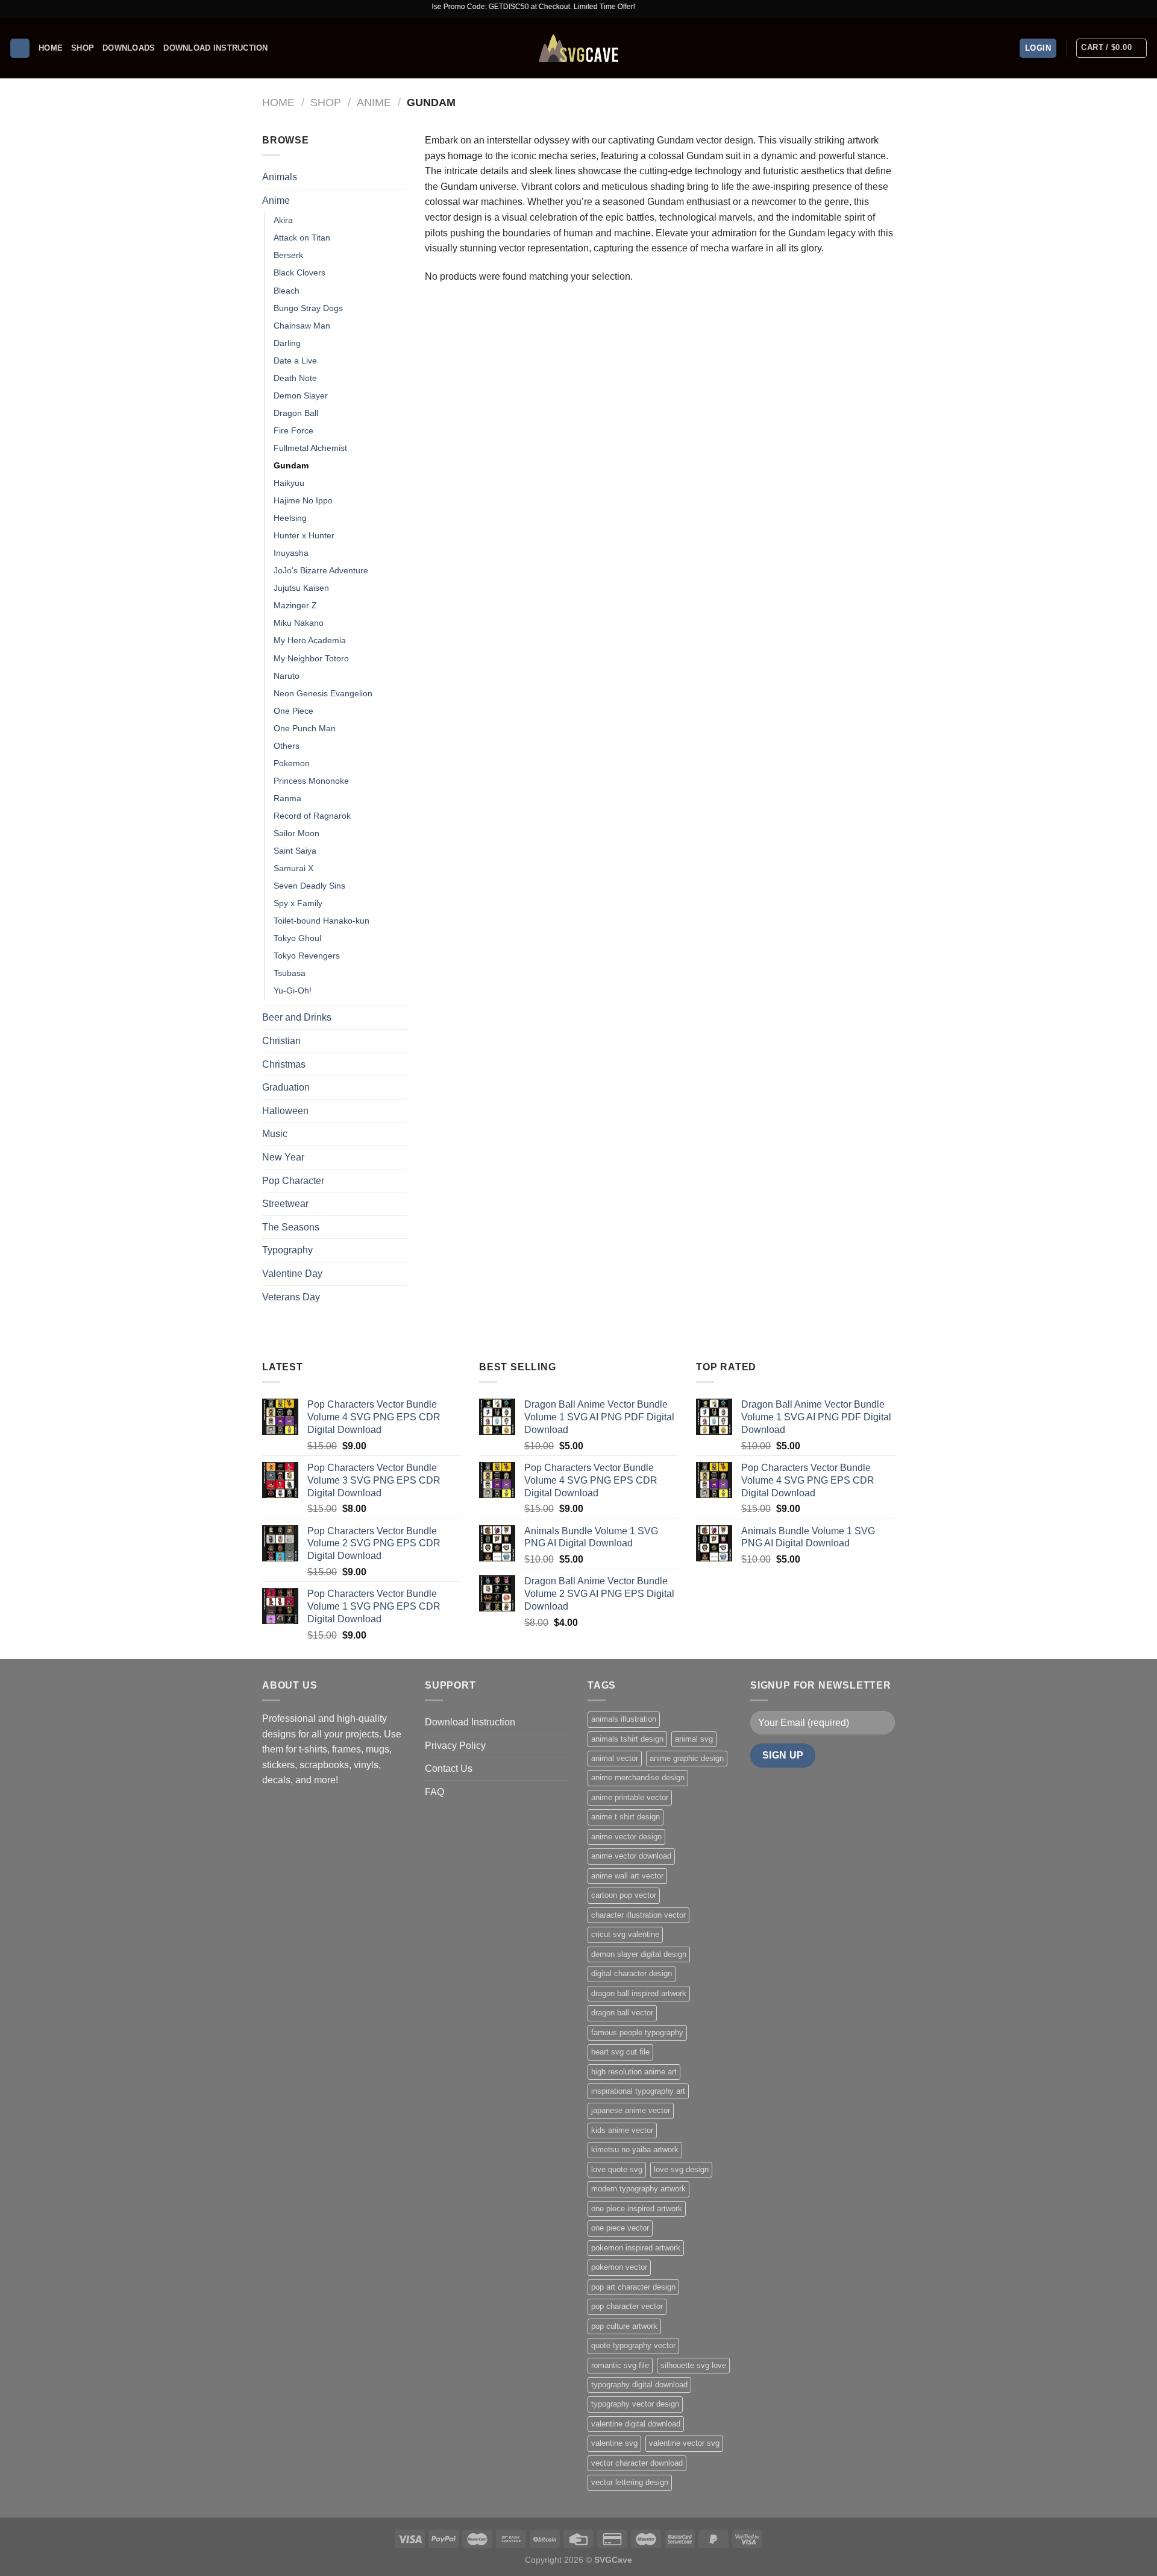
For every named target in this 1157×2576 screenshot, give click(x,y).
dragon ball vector (622, 2013)
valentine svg (614, 2443)
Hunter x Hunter (304, 535)
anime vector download (631, 1856)
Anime (374, 102)
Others (287, 746)
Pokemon (292, 763)
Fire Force (293, 430)
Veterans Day (291, 1297)
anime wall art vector (627, 1876)
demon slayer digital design (639, 1954)
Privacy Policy (455, 1746)
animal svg (694, 1739)
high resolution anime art (634, 2072)
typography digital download (639, 2385)
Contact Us (449, 1768)
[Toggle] (402, 200)
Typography (287, 1250)
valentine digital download (636, 2424)
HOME (51, 48)
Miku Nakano (299, 623)
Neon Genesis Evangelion (323, 693)
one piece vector (620, 2228)
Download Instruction (215, 48)
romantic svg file (620, 2365)
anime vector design (626, 1837)
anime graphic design (687, 1758)
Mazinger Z (295, 605)
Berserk (288, 255)
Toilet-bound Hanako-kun (321, 921)
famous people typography (637, 2033)
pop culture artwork (624, 2326)
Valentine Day (292, 1274)
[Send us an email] (1130, 9)
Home (278, 102)
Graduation (286, 1087)
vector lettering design (630, 2482)
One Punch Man (305, 728)
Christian (281, 1041)
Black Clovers (299, 272)
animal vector (615, 1758)
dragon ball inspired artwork (639, 1993)
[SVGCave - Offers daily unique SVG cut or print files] (578, 48)
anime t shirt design (626, 1817)
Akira (283, 220)
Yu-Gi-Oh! (293, 990)
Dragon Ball (296, 413)
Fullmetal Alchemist (310, 448)
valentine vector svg (684, 2443)
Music (275, 1134)
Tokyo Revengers (307, 956)
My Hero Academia (310, 640)
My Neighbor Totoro (311, 658)
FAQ (434, 1792)
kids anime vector (622, 2130)
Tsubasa (290, 973)
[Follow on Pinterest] (1142, 9)
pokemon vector (619, 2267)
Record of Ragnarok (312, 816)
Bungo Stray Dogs (308, 308)
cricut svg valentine (625, 1934)
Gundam (291, 465)
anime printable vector (630, 1797)
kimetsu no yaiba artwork (635, 2149)
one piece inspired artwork (637, 2209)
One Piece (293, 711)
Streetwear (285, 1204)
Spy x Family (298, 903)
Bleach (287, 291)
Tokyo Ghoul (297, 938)
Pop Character (293, 1181)
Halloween (285, 1111)
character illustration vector (638, 1915)
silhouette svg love (693, 2365)
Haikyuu (289, 483)
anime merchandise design (638, 1778)
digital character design (632, 1973)
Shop (83, 48)
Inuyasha (291, 553)
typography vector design (635, 2404)
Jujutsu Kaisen (301, 588)
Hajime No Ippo (303, 500)
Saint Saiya (295, 851)
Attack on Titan (302, 238)
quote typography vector (633, 2345)
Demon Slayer (301, 395)
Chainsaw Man (302, 326)
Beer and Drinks (297, 1017)
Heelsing (290, 518)
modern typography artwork (638, 2189)
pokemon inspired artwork (636, 2248)
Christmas (284, 1064)
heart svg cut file (620, 2052)
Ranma (287, 798)
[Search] (20, 49)
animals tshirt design (627, 1739)
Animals (280, 177)
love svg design (681, 2169)
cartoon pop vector (624, 1895)
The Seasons (291, 1227)
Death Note (295, 378)
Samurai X (293, 868)
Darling (287, 343)
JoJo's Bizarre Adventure (321, 570)
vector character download (637, 2463)
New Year (283, 1157)
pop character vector (627, 2306)
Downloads (129, 48)
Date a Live (295, 361)
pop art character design (633, 2287)
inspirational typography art (638, 2091)
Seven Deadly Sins (309, 886)
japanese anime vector (631, 2110)
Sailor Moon (296, 833)
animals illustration (624, 1719)
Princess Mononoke (311, 781)
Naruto (287, 676)
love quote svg (617, 2169)
